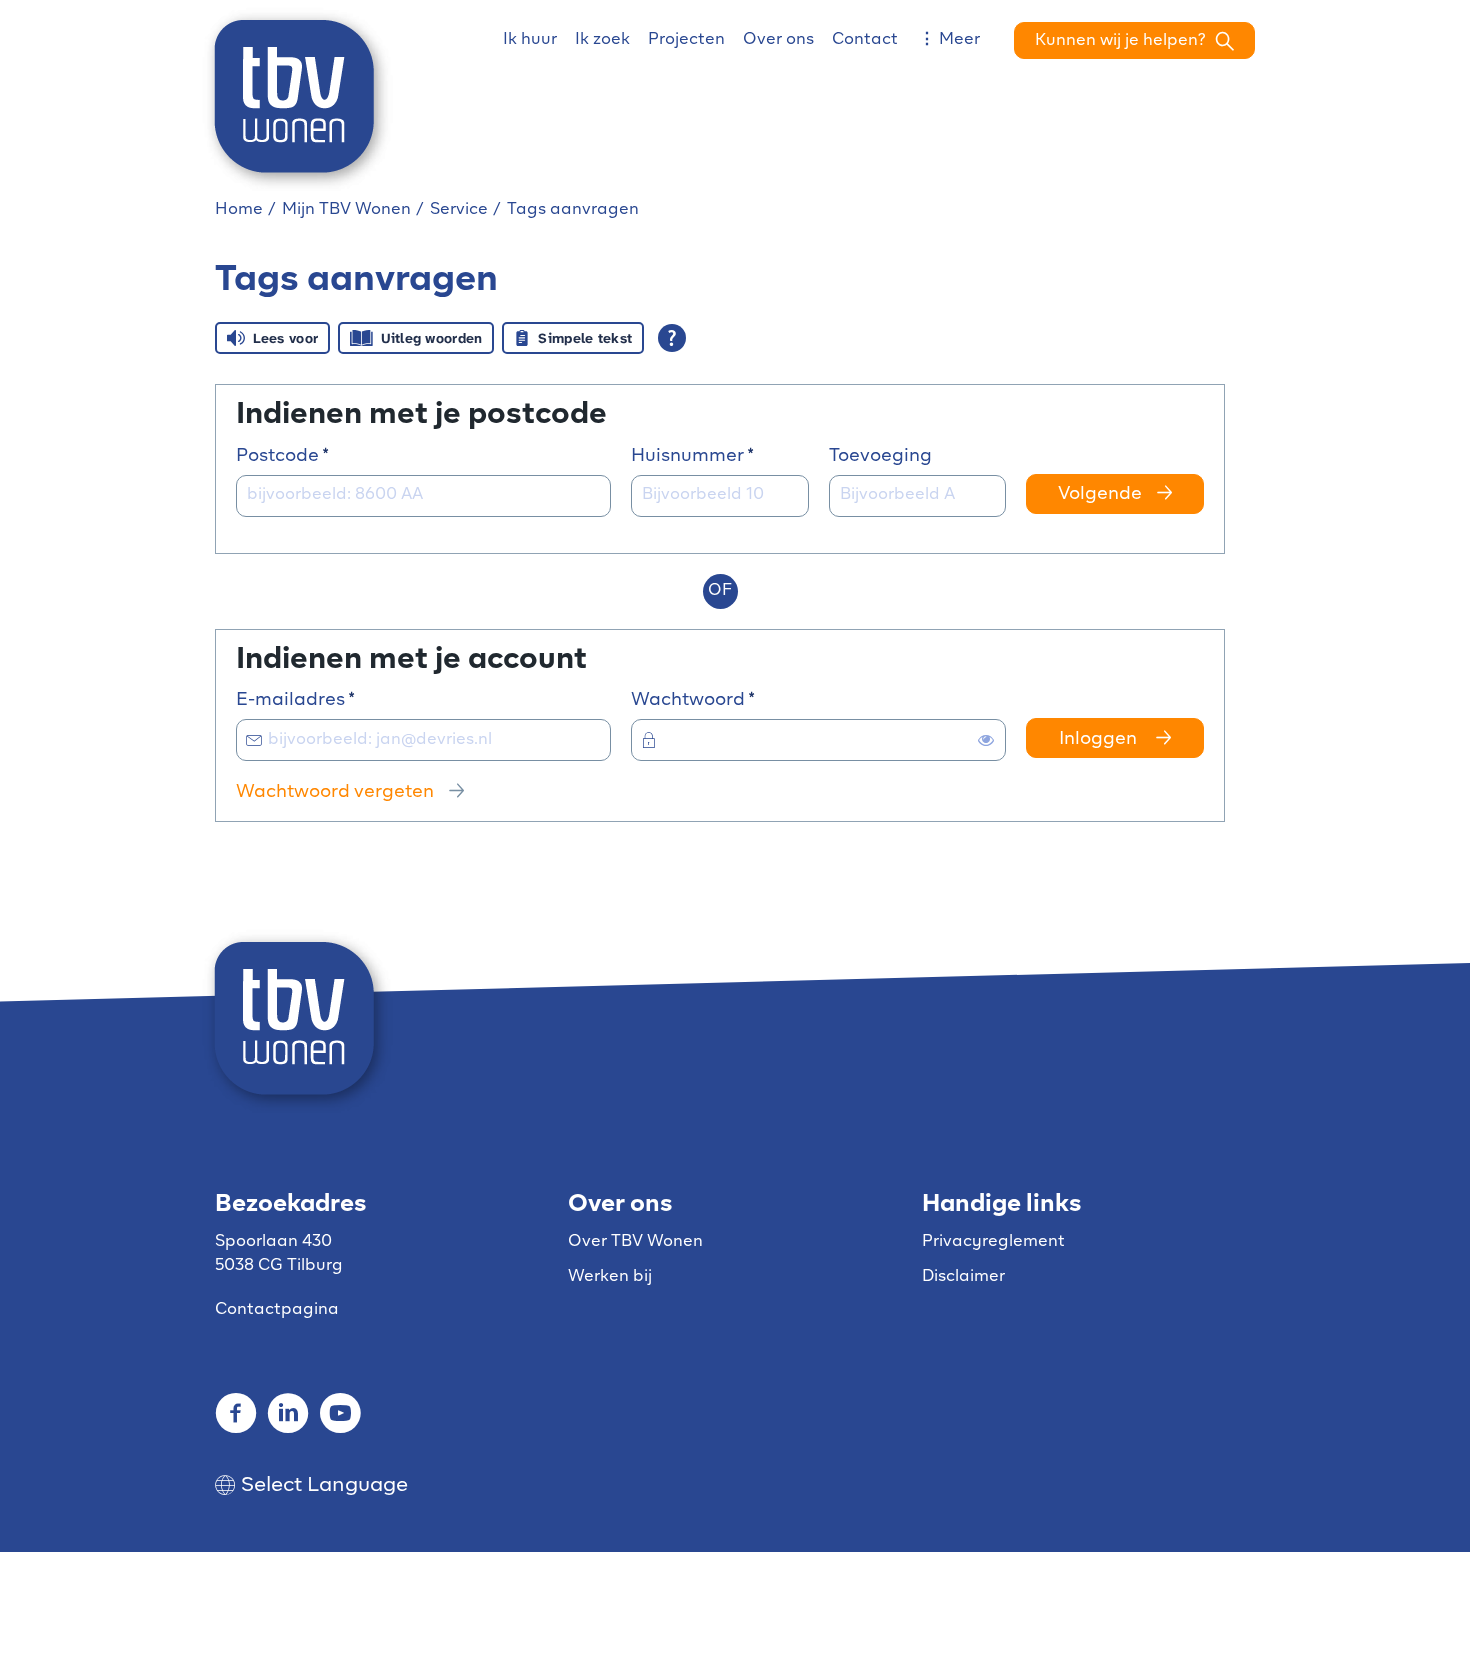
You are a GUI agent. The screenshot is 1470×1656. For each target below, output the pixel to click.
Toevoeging (880, 457)
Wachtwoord (732, 699)
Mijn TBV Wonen (346, 210)
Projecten (686, 40)
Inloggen (1100, 740)
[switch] (986, 740)
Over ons (778, 40)
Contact (865, 40)
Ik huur (530, 40)
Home (239, 210)
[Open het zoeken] (1134, 40)
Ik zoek (602, 40)
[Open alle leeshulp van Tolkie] (672, 338)
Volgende (1100, 495)
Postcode (321, 455)
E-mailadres (334, 699)
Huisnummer (720, 455)
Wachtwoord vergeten (335, 793)
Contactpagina (277, 1310)
